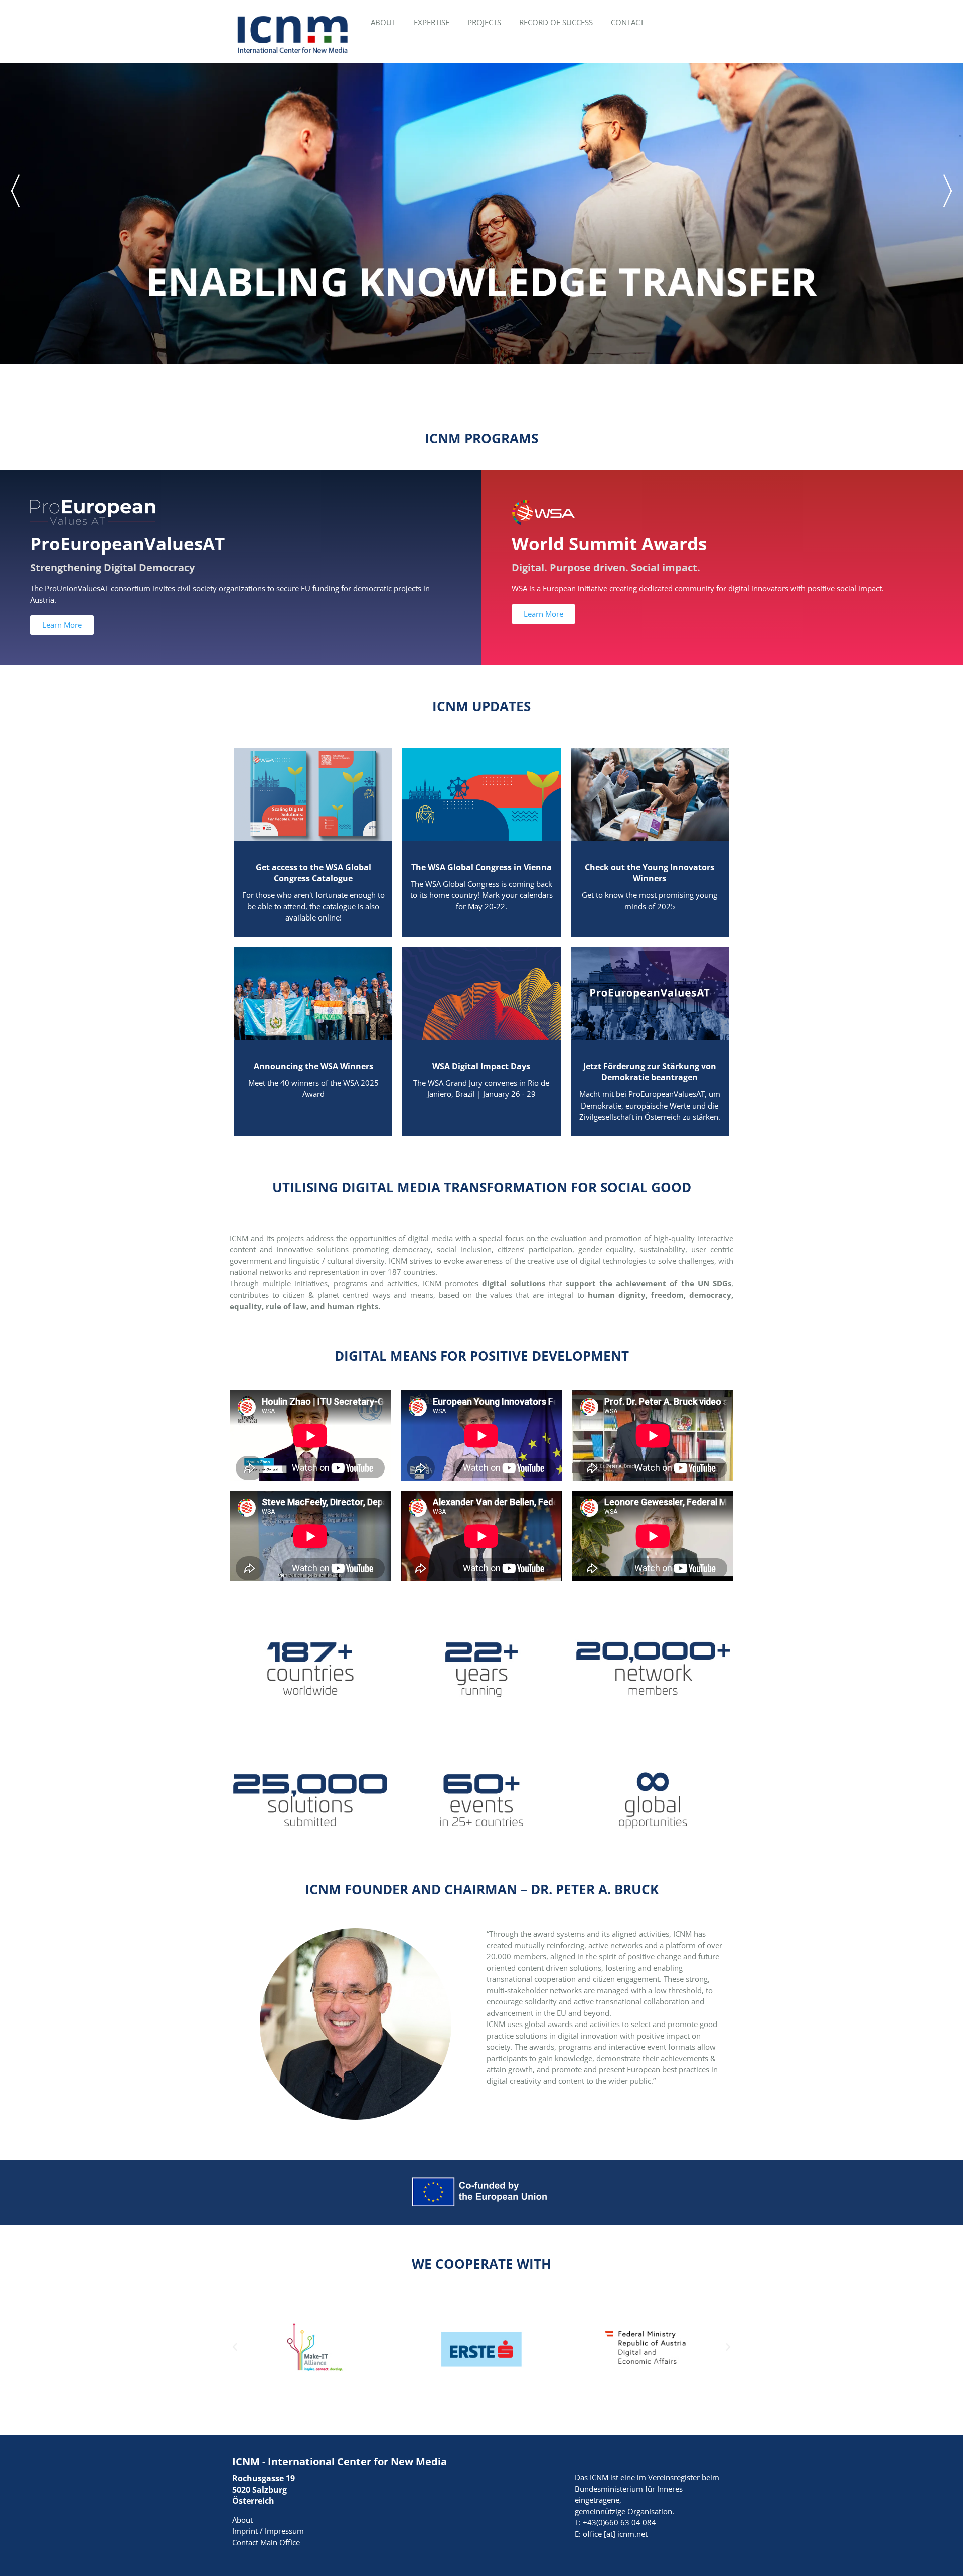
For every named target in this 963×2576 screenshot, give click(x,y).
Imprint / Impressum (268, 2531)
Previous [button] (14, 191)
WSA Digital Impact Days (481, 1066)
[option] (481, 214)
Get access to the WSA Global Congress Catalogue (313, 873)
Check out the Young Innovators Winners (650, 873)
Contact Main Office (266, 2542)
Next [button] (949, 191)
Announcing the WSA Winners (313, 1066)
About (243, 2520)
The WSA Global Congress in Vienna (481, 867)
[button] (235, 2347)
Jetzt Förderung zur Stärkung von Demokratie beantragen (650, 1072)
